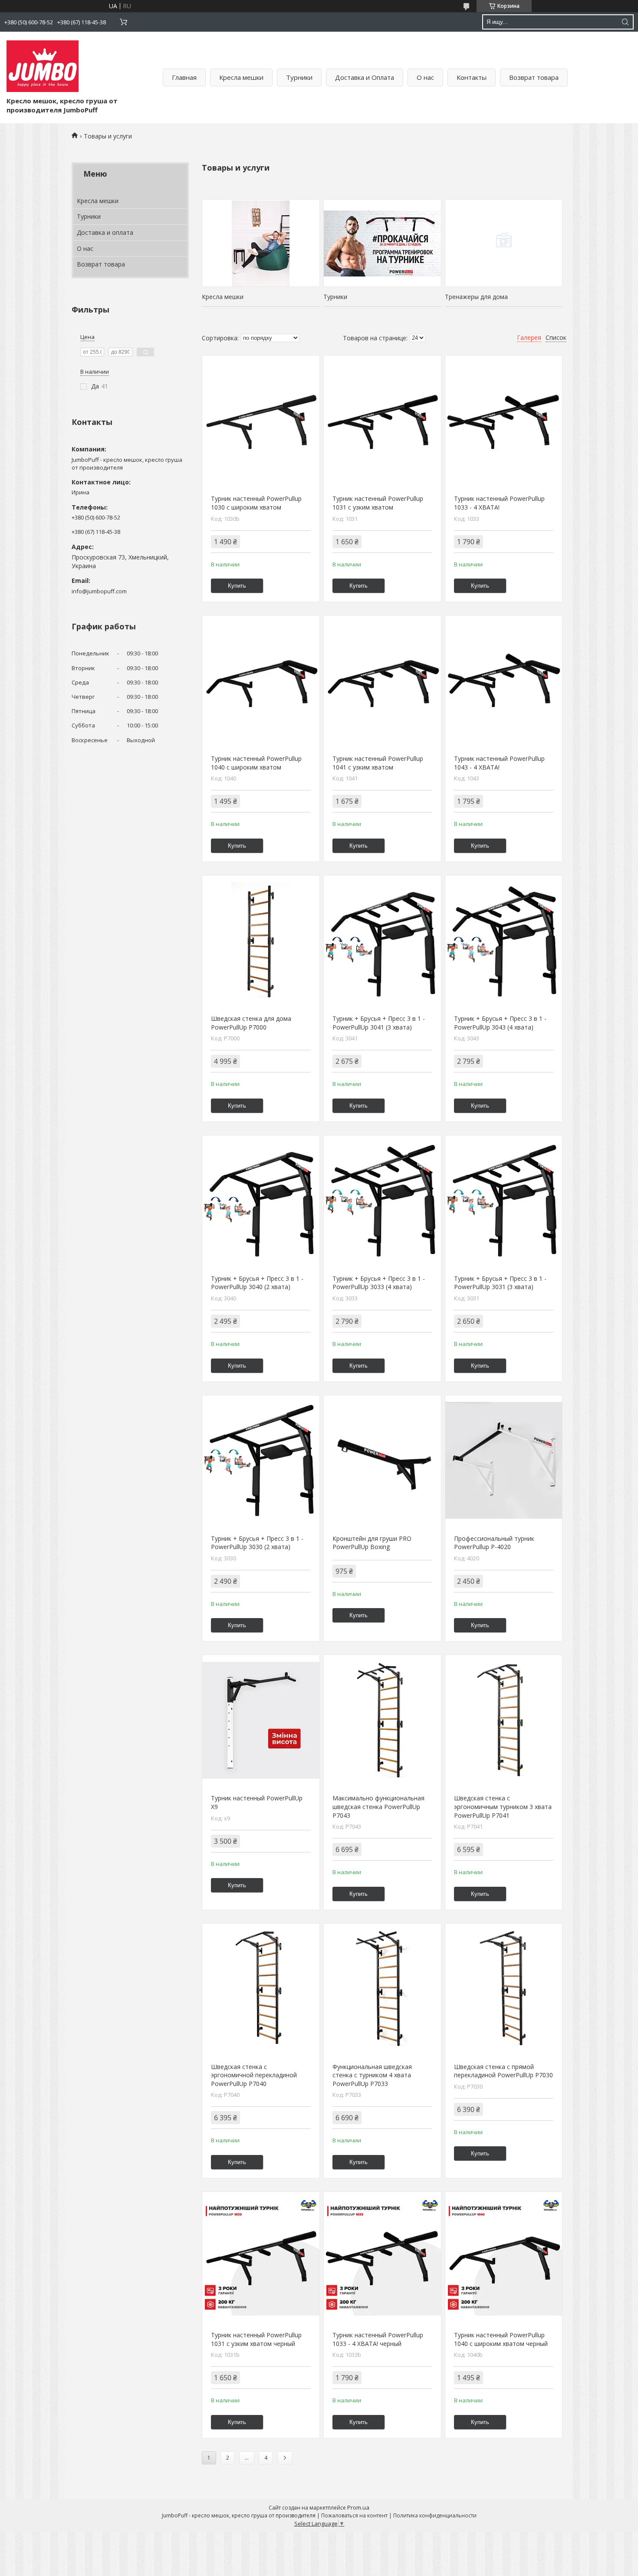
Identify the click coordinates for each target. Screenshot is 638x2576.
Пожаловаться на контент (354, 2515)
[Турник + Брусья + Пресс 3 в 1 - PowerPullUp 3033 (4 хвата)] (382, 1201)
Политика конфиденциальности (435, 2515)
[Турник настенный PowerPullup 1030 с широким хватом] (261, 421)
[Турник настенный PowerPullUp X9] (261, 1720)
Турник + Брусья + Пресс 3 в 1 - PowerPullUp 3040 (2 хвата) (257, 1283)
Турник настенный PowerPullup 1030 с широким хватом (256, 503)
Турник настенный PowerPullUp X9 (257, 1802)
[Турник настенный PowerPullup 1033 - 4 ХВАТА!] (504, 421)
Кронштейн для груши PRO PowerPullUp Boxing (372, 1543)
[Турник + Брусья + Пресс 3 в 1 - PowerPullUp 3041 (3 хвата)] (382, 941)
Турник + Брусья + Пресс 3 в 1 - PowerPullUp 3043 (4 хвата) (500, 1023)
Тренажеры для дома (476, 297)
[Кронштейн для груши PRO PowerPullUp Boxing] (382, 1461)
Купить (237, 586)
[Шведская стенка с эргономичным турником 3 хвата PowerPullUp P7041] (504, 1720)
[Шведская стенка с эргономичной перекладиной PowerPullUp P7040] (261, 1989)
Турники (299, 77)
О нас (425, 77)
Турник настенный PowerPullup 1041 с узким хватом (378, 763)
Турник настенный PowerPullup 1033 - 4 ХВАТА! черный (378, 2339)
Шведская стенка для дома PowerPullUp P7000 (251, 1023)
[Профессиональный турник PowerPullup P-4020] (504, 1461)
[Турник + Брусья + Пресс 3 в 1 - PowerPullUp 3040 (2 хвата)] (261, 1201)
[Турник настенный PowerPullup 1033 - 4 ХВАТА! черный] (382, 2257)
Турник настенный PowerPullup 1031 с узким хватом (378, 503)
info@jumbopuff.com (99, 591)
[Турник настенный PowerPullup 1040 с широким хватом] (261, 681)
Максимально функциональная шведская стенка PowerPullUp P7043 (378, 1806)
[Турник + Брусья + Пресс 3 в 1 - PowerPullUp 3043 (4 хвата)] (504, 941)
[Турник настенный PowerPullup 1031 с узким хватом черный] (261, 2257)
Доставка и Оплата (365, 77)
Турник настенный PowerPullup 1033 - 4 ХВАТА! (499, 503)
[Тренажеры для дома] (504, 243)
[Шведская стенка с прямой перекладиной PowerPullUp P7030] (504, 1989)
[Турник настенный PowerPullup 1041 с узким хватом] (382, 681)
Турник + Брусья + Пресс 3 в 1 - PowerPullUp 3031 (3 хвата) (500, 1283)
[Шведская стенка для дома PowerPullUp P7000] (261, 941)
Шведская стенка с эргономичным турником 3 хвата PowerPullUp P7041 (503, 1806)
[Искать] (625, 22)
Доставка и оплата (105, 232)
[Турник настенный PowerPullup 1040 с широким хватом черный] (504, 2257)
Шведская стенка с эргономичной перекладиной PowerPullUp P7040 (254, 2075)
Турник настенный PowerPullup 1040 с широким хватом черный (501, 2339)
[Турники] (382, 243)
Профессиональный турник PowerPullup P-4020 (494, 1543)
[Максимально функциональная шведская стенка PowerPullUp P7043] (382, 1720)
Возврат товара (534, 77)
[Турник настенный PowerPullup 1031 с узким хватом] (382, 421)
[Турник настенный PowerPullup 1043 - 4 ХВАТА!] (504, 681)
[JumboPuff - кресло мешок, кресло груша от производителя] (43, 66)
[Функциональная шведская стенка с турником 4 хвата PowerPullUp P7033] (382, 1989)
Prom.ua (358, 2507)
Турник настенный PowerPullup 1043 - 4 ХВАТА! (499, 763)
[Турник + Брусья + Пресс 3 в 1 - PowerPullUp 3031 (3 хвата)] (504, 1201)
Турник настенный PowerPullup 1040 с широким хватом (256, 763)
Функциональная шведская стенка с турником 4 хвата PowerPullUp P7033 (372, 2075)
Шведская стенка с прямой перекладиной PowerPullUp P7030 (503, 2071)
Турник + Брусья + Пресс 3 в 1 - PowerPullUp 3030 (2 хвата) (257, 1543)
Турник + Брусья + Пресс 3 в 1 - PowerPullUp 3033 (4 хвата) (379, 1283)
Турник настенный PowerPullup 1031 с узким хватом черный (256, 2339)
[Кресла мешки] (261, 243)
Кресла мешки (241, 77)
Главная (184, 77)
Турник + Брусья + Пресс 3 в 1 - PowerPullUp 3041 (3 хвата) (379, 1023)
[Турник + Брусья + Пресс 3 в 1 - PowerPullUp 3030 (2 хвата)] (261, 1461)
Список (556, 337)
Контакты (472, 77)
